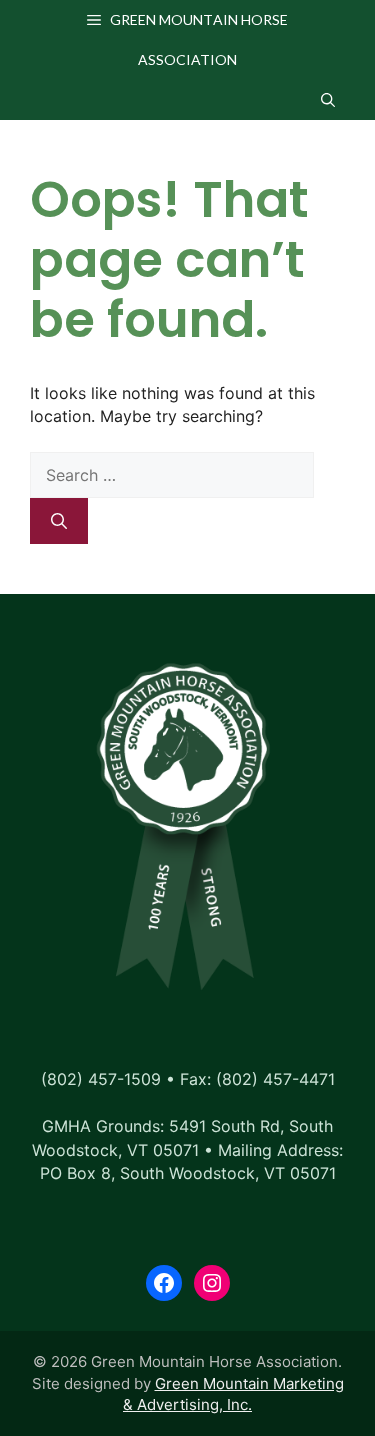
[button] (328, 100)
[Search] (59, 521)
